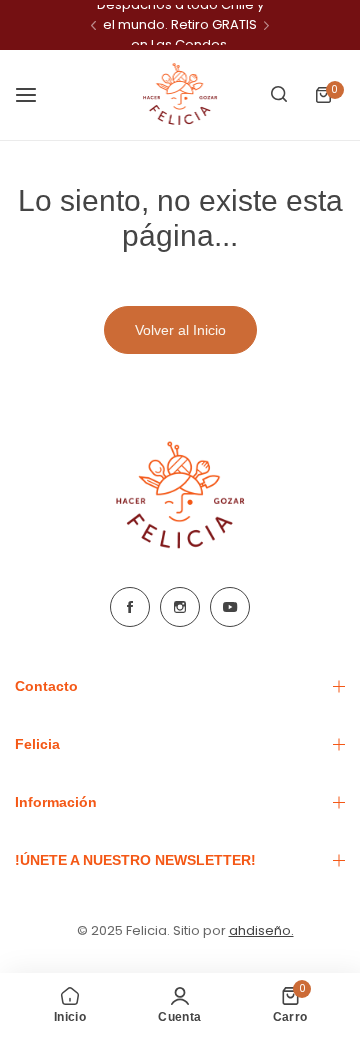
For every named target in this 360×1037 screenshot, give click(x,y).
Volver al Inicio (180, 330)
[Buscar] (279, 95)
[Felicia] (180, 95)
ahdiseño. (261, 930)
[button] (93, 25)
